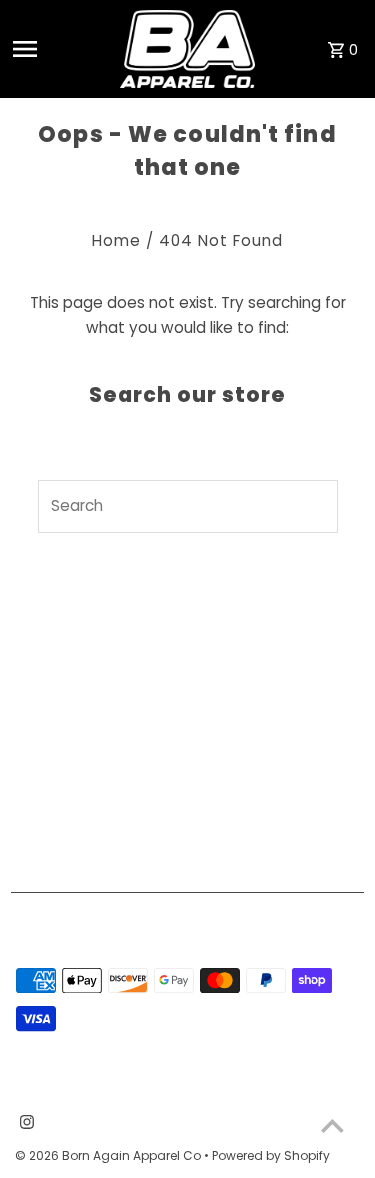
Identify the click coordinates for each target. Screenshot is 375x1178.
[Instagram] (24, 1124)
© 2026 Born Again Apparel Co (109, 1155)
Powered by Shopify (271, 1155)
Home (116, 240)
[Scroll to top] (332, 1125)
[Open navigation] (58, 49)
